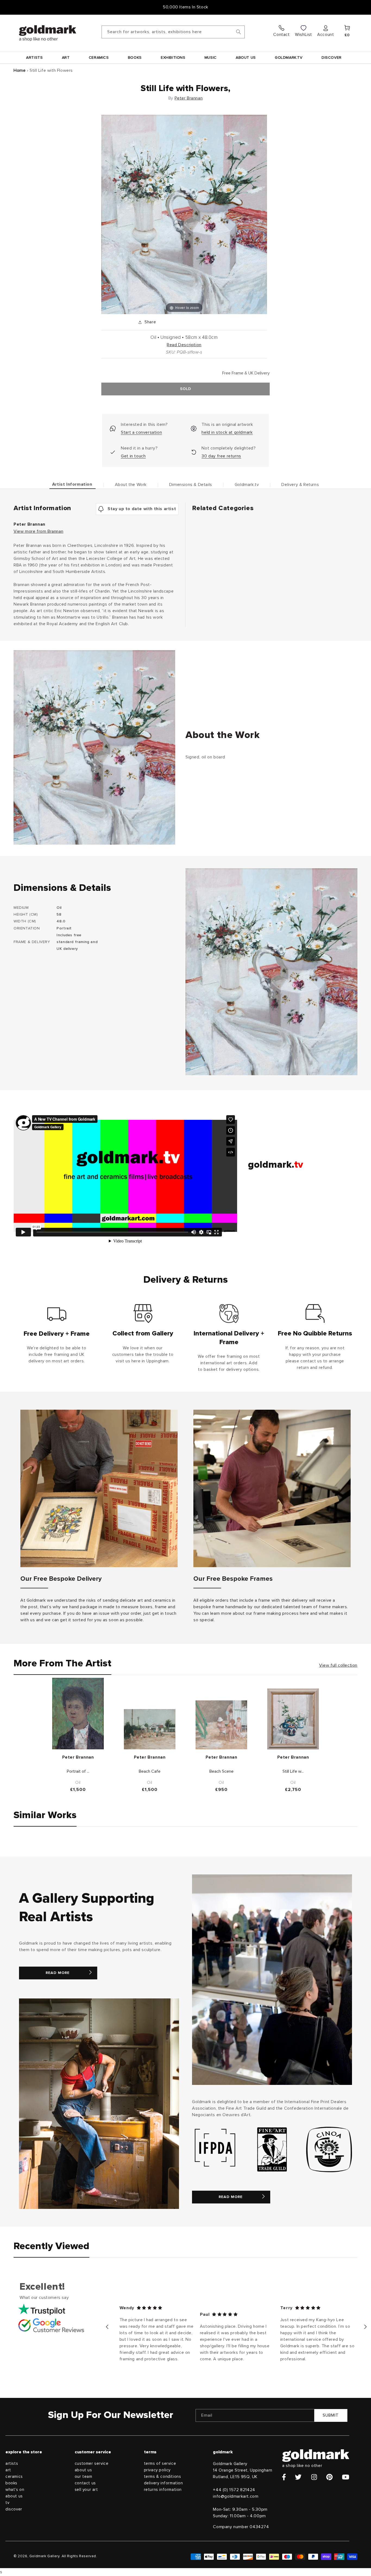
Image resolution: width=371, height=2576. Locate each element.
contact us (85, 2483)
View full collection (338, 1665)
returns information (163, 2490)
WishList (304, 35)
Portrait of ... (78, 1771)
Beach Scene (221, 1771)
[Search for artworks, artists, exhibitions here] (238, 32)
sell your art (86, 2490)
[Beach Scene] (221, 1725)
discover (14, 2509)
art (8, 2470)
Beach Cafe (150, 1771)
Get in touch (133, 456)
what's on (15, 2490)
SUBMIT (331, 2415)
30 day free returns (221, 456)
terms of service (160, 2464)
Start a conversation (141, 432)
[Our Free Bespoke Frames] (272, 1488)
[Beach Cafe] (150, 1729)
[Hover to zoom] (184, 214)
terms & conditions (163, 2477)
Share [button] (150, 322)
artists (12, 2464)
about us (14, 2496)
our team (84, 2477)
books (11, 2483)
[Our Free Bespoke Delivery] (99, 1488)
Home (20, 70)
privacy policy (157, 2470)
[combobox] (173, 32)
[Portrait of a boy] (78, 1714)
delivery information (164, 2483)
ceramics (14, 2477)
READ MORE (58, 1973)
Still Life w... (293, 1771)
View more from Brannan (38, 531)
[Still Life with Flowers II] (293, 1719)
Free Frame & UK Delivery (185, 7)
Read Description (184, 345)
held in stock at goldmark (227, 432)
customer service (92, 2464)
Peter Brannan (189, 98)
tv (7, 2503)
